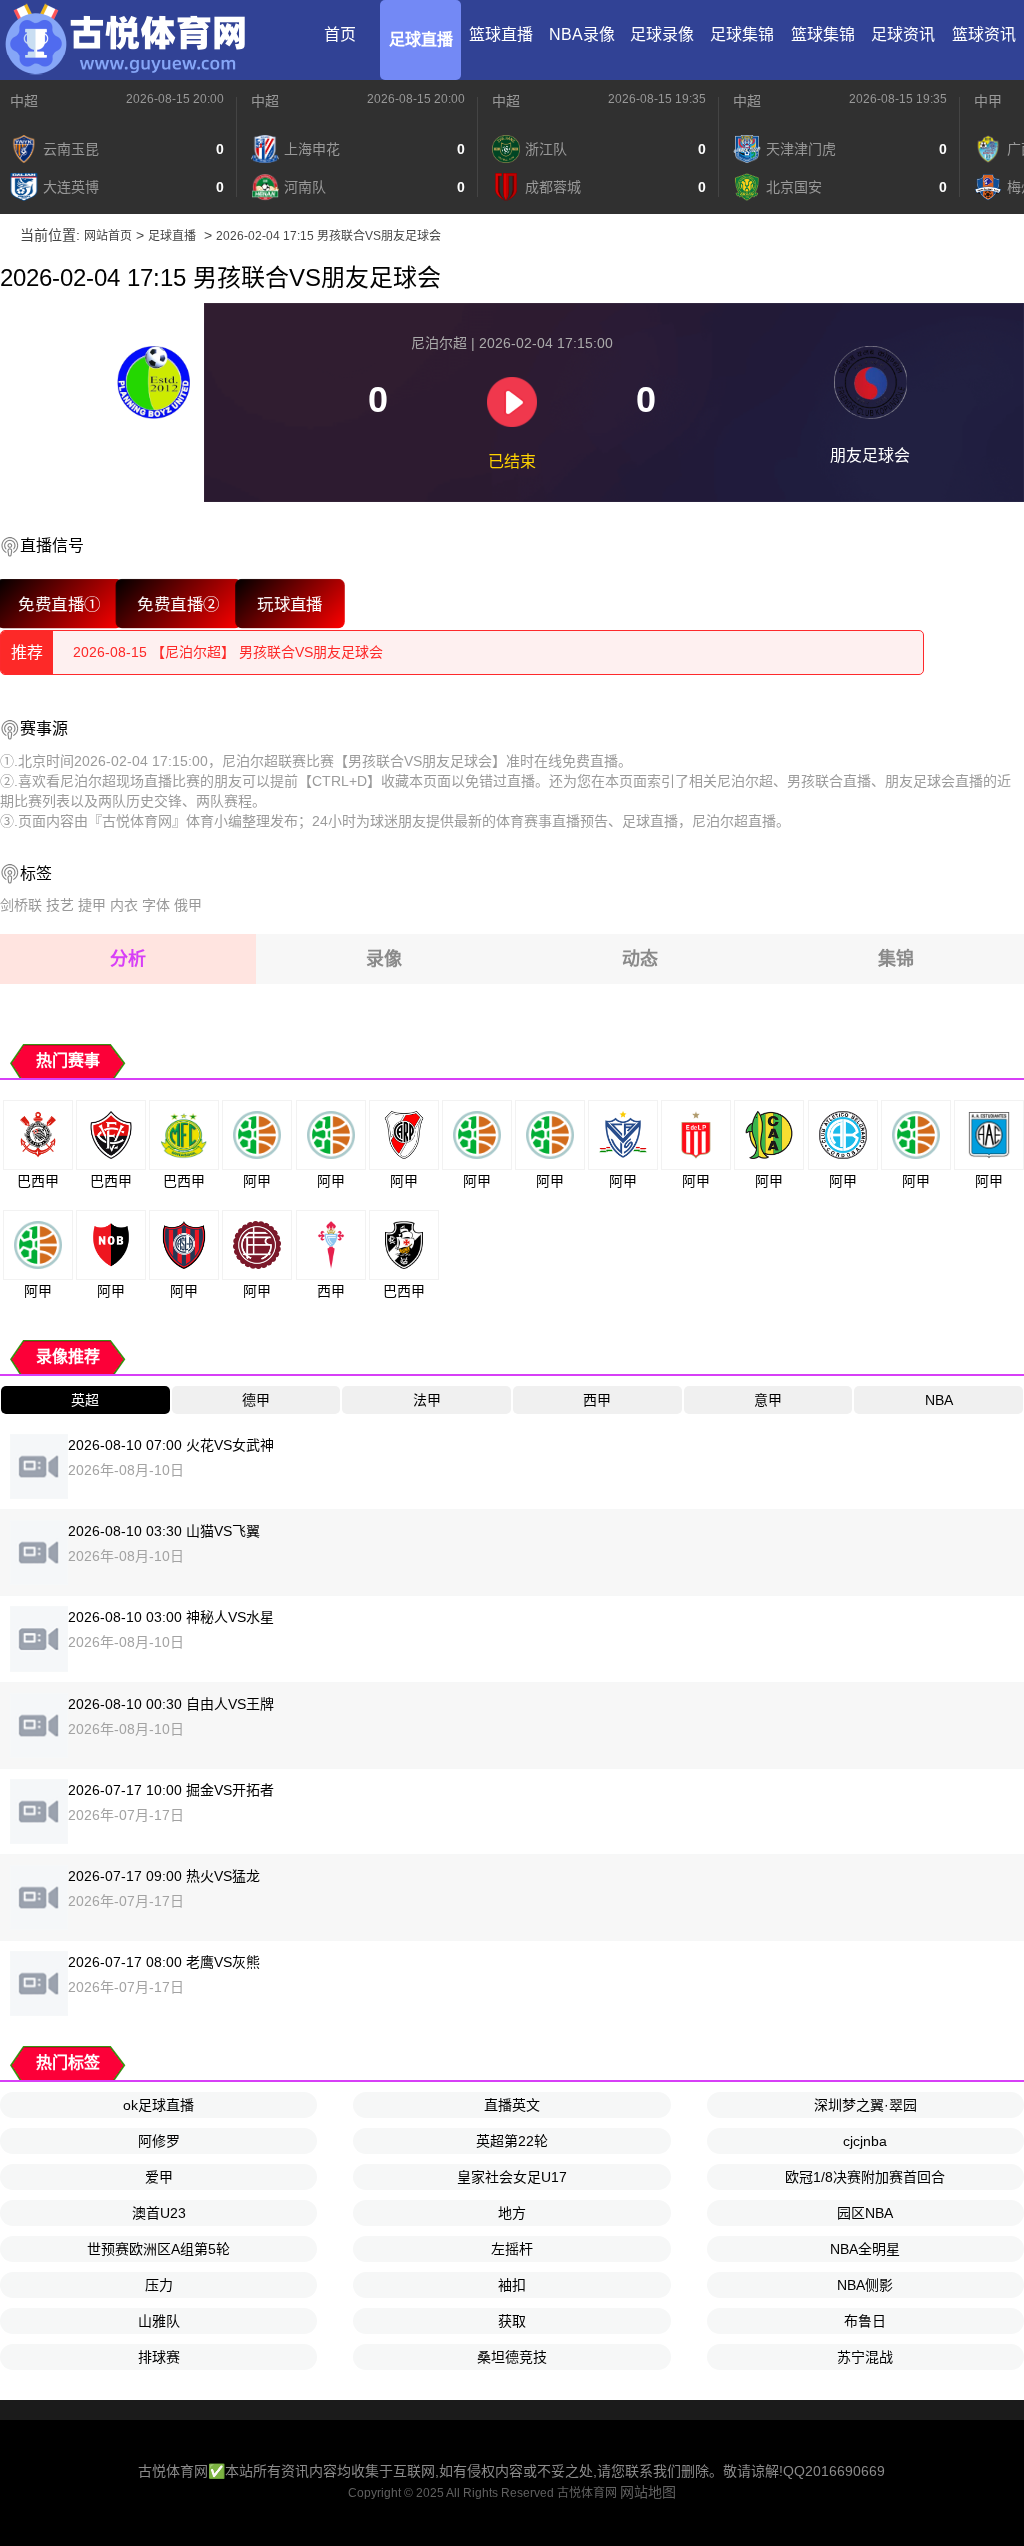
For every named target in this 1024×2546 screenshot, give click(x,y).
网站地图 (648, 2492)
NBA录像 (582, 34)
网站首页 (108, 236)
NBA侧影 (865, 2285)
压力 (159, 2285)
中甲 (988, 101)
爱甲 (159, 2177)
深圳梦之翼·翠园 (865, 2105)
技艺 (60, 905)
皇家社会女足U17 (512, 2177)
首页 (340, 34)
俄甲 (188, 905)
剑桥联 (21, 905)
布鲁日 (865, 2321)
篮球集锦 (823, 34)
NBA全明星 (865, 2249)
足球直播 (421, 39)
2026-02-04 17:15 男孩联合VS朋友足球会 (328, 236)
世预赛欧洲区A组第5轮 (158, 2249)
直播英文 (512, 2105)
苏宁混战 (865, 2357)
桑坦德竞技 (512, 2357)
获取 (512, 2321)
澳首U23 (159, 2213)
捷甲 (92, 905)
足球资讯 (903, 34)
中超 (24, 101)
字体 (156, 905)
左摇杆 (512, 2249)
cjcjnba (865, 2141)
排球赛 (159, 2357)
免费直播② (179, 603)
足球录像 (662, 34)
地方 (512, 2213)
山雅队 (159, 2321)
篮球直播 (501, 34)
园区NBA (865, 2213)
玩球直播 (290, 603)
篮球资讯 (984, 34)
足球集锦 (742, 34)
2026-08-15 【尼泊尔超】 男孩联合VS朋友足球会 (228, 652)
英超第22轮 (512, 2141)
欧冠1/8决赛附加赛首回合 (865, 2177)
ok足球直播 (158, 2105)
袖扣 (512, 2285)
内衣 (124, 905)
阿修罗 (159, 2141)
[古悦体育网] (125, 40)
